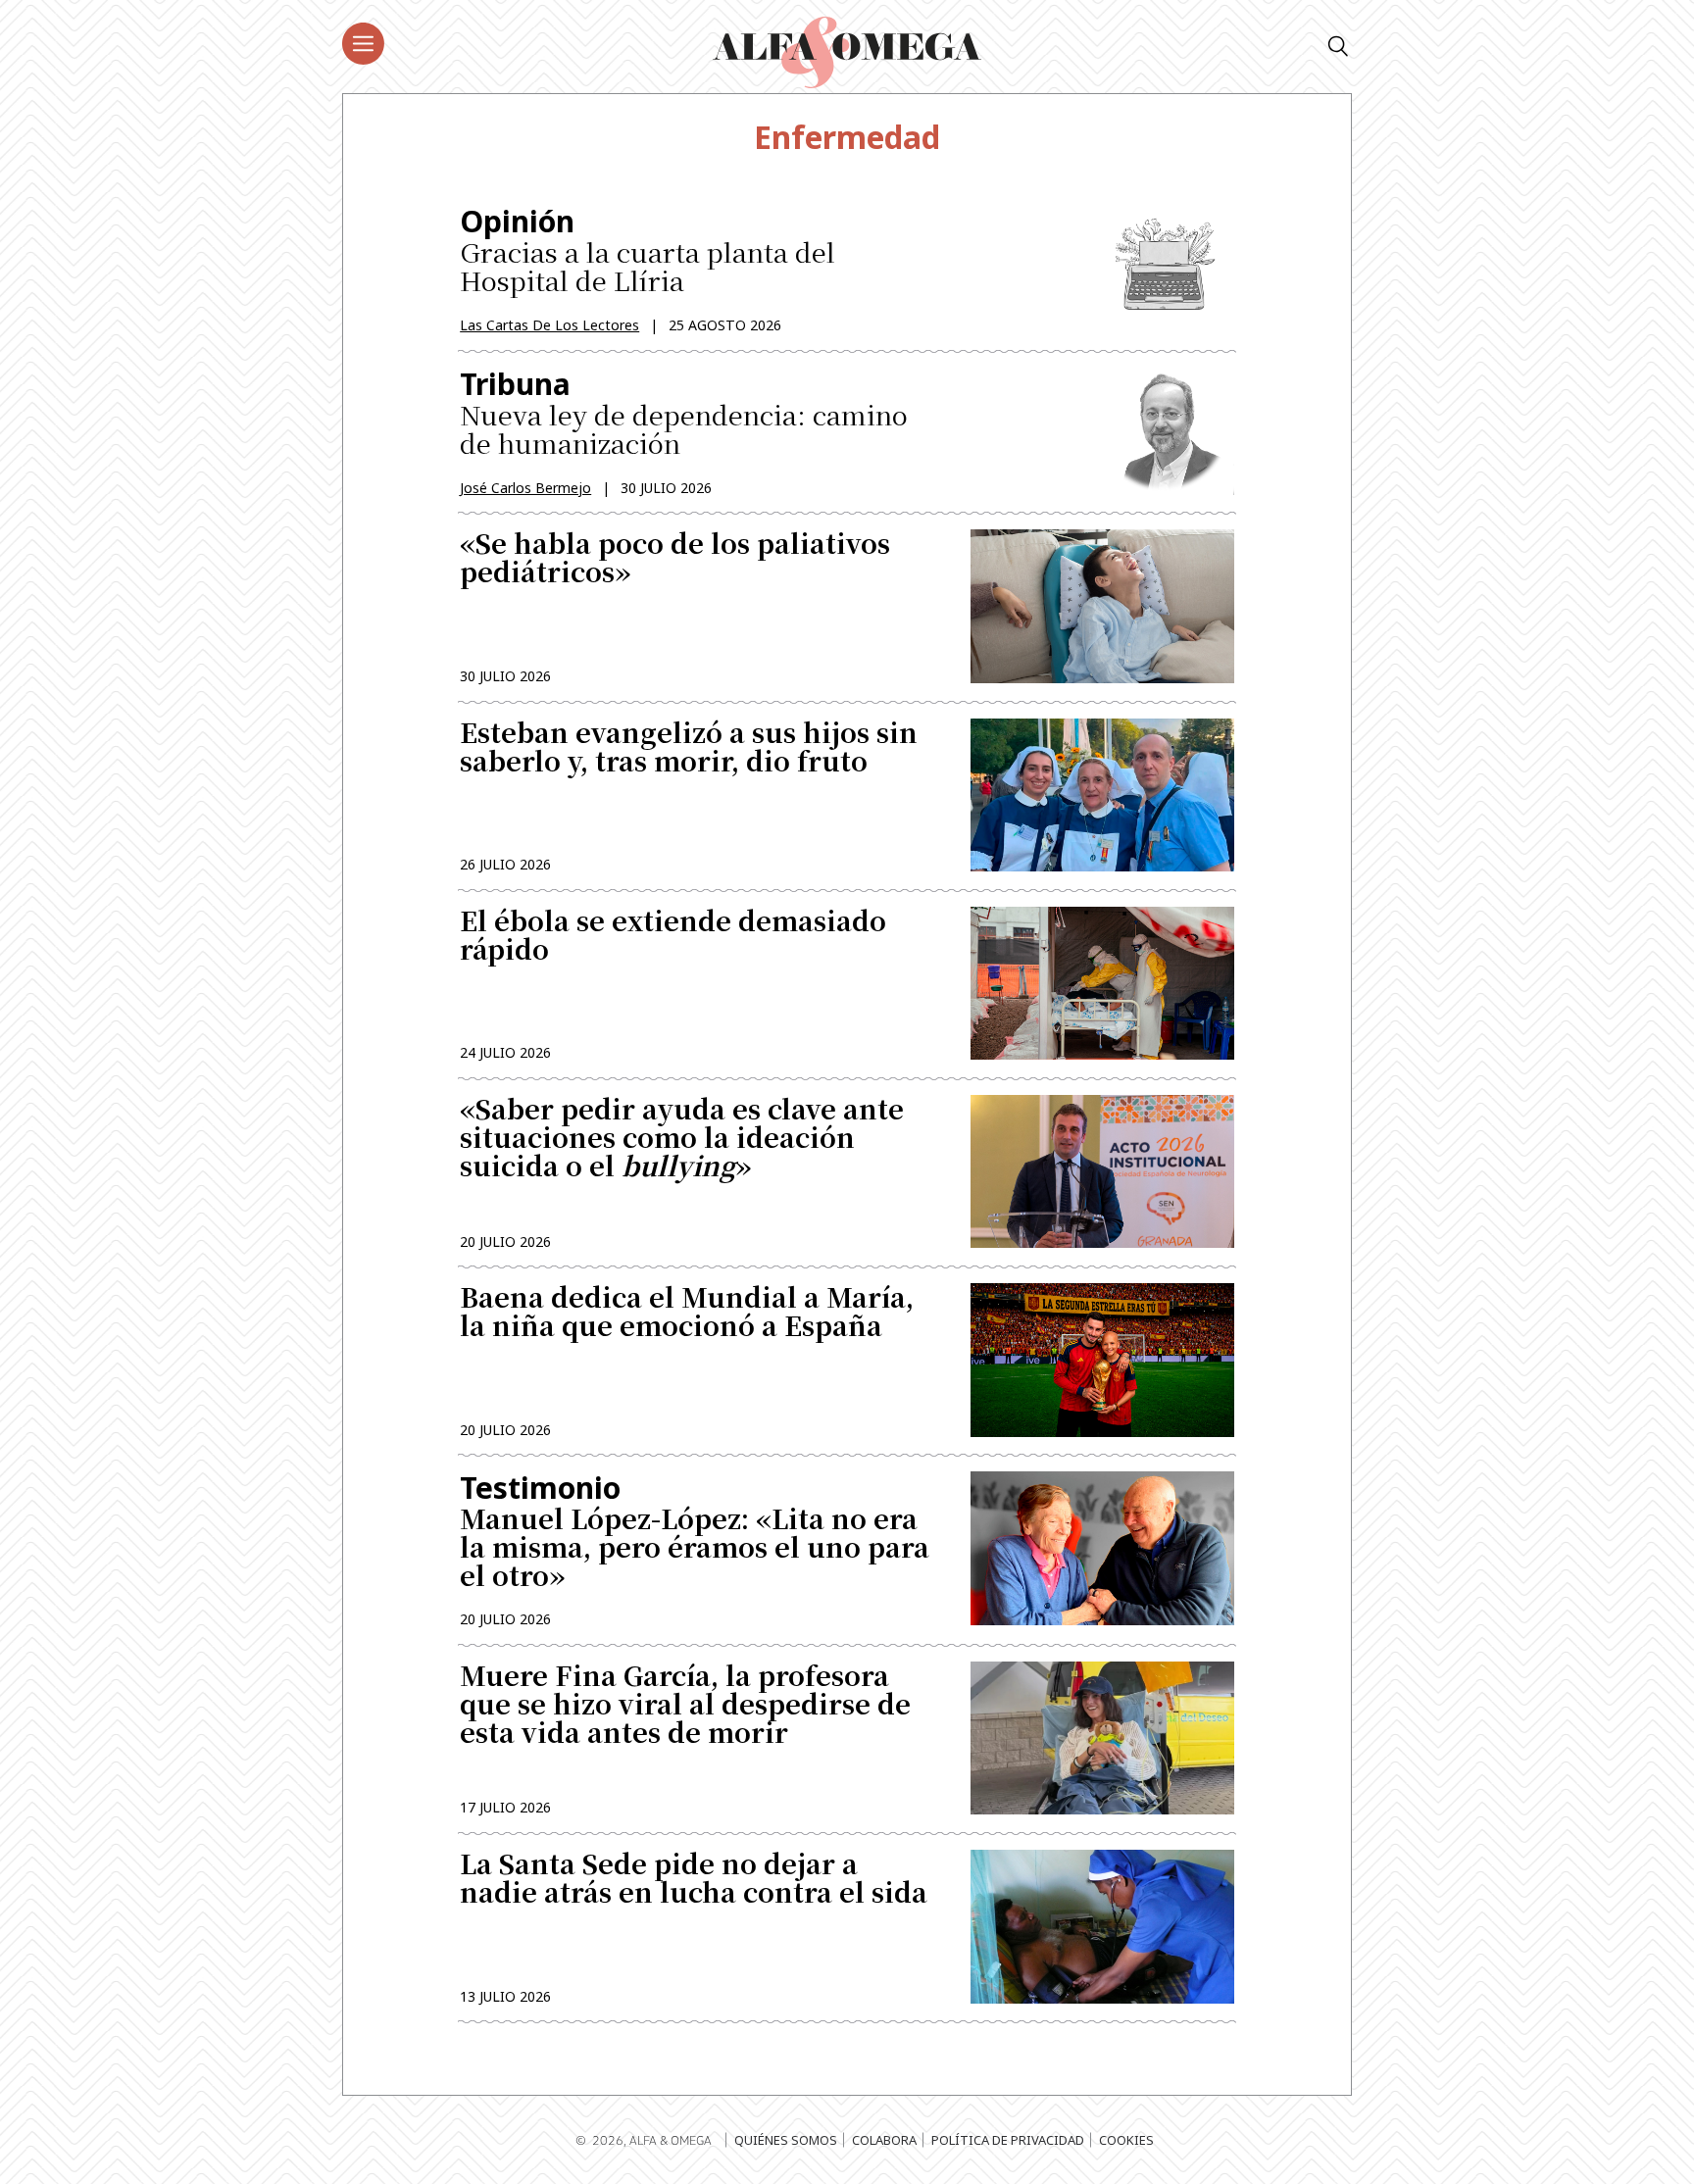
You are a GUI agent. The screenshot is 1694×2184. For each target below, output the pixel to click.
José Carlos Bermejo (525, 488)
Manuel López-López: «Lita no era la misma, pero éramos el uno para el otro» (695, 1531)
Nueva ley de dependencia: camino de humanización (684, 413)
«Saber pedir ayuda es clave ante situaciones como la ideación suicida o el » (682, 1140)
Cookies (1126, 2140)
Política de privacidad (1008, 2140)
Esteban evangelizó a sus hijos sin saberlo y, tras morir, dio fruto (689, 749)
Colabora (884, 2140)
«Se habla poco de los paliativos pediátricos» (675, 560)
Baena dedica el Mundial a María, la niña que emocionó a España (687, 1314)
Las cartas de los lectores (549, 325)
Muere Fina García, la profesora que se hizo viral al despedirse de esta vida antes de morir (685, 1706)
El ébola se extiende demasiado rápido (673, 937)
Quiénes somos (786, 2140)
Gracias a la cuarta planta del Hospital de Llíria (648, 250)
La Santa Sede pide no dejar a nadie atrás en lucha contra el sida (694, 1880)
